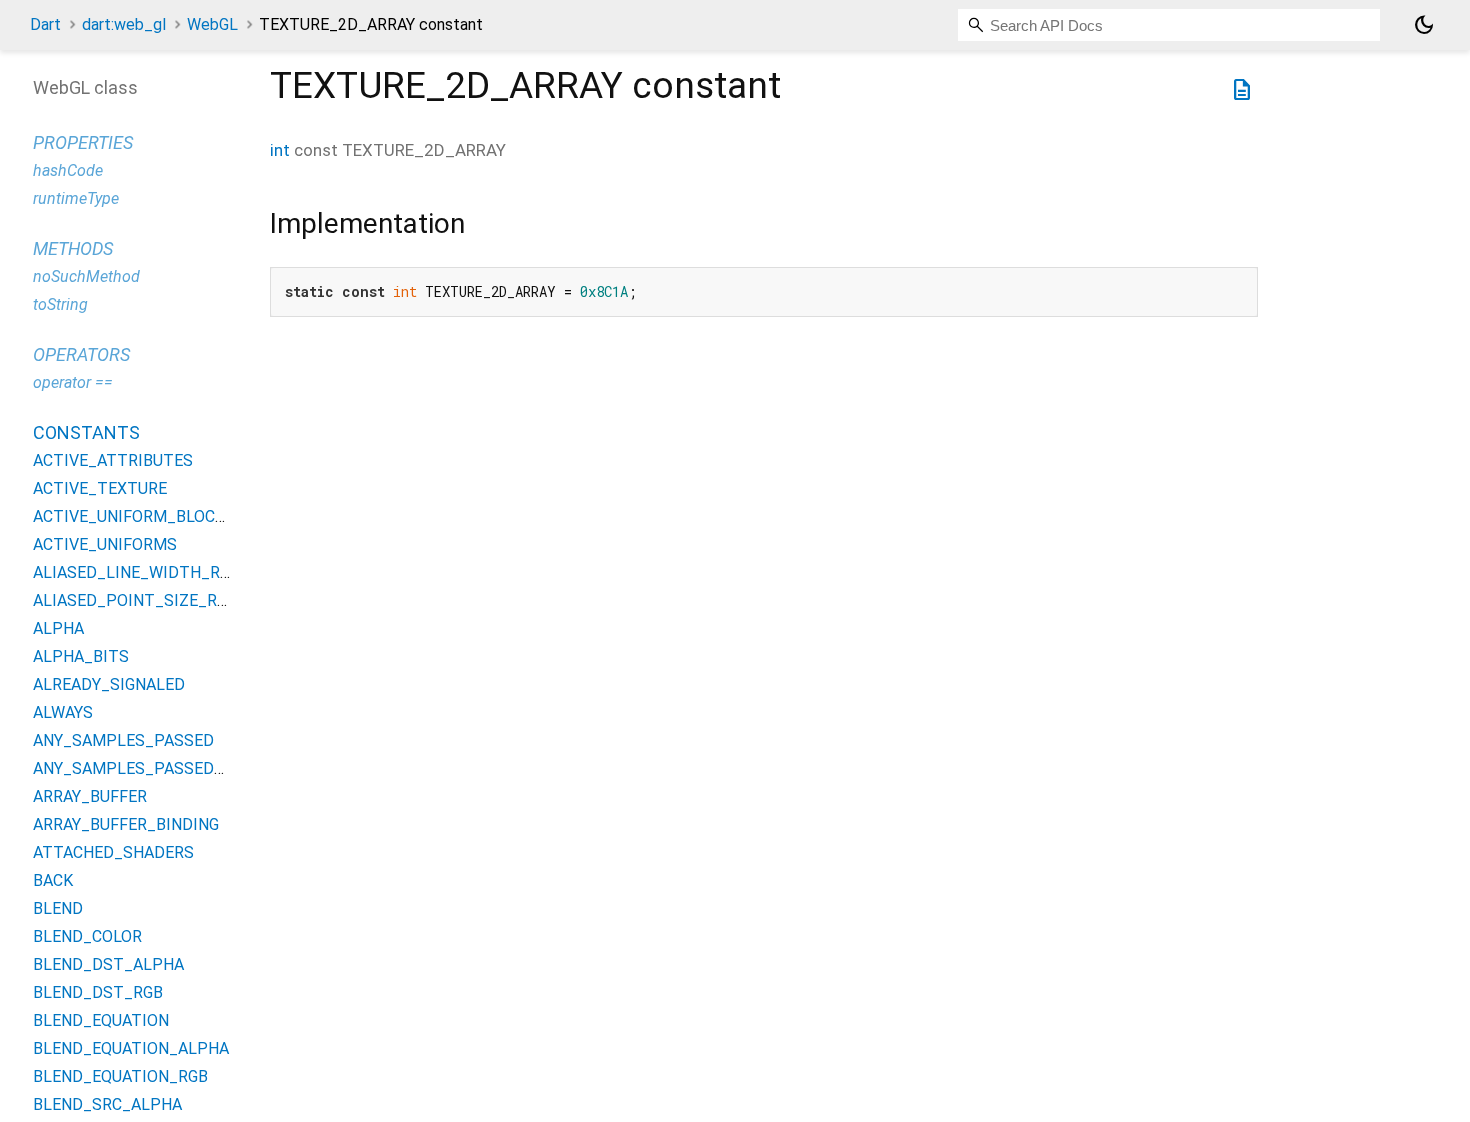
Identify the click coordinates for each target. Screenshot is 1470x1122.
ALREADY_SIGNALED (109, 684)
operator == (73, 382)
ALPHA (58, 628)
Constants (86, 432)
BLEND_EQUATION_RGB (120, 1076)
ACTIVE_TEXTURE (100, 488)
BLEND (58, 908)
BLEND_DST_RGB (98, 992)
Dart (45, 24)
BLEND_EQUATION (101, 1020)
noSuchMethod (86, 276)
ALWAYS (63, 712)
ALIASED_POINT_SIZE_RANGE (145, 600)
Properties (83, 142)
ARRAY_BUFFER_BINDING (126, 824)
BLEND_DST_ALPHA (108, 964)
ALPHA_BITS (81, 656)
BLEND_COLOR (87, 936)
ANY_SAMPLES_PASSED (123, 740)
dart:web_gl (124, 24)
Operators (81, 354)
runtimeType (76, 198)
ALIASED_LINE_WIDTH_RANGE (146, 572)
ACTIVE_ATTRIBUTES (113, 460)
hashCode (68, 170)
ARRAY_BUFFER (90, 796)
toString (60, 304)
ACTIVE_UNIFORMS (105, 544)
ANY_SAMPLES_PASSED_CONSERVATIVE (185, 768)
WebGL (212, 24)
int (280, 150)
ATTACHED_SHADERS (113, 852)
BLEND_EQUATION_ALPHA (131, 1048)
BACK (53, 880)
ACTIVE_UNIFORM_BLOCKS (134, 516)
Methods (73, 248)
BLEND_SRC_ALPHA (107, 1104)
